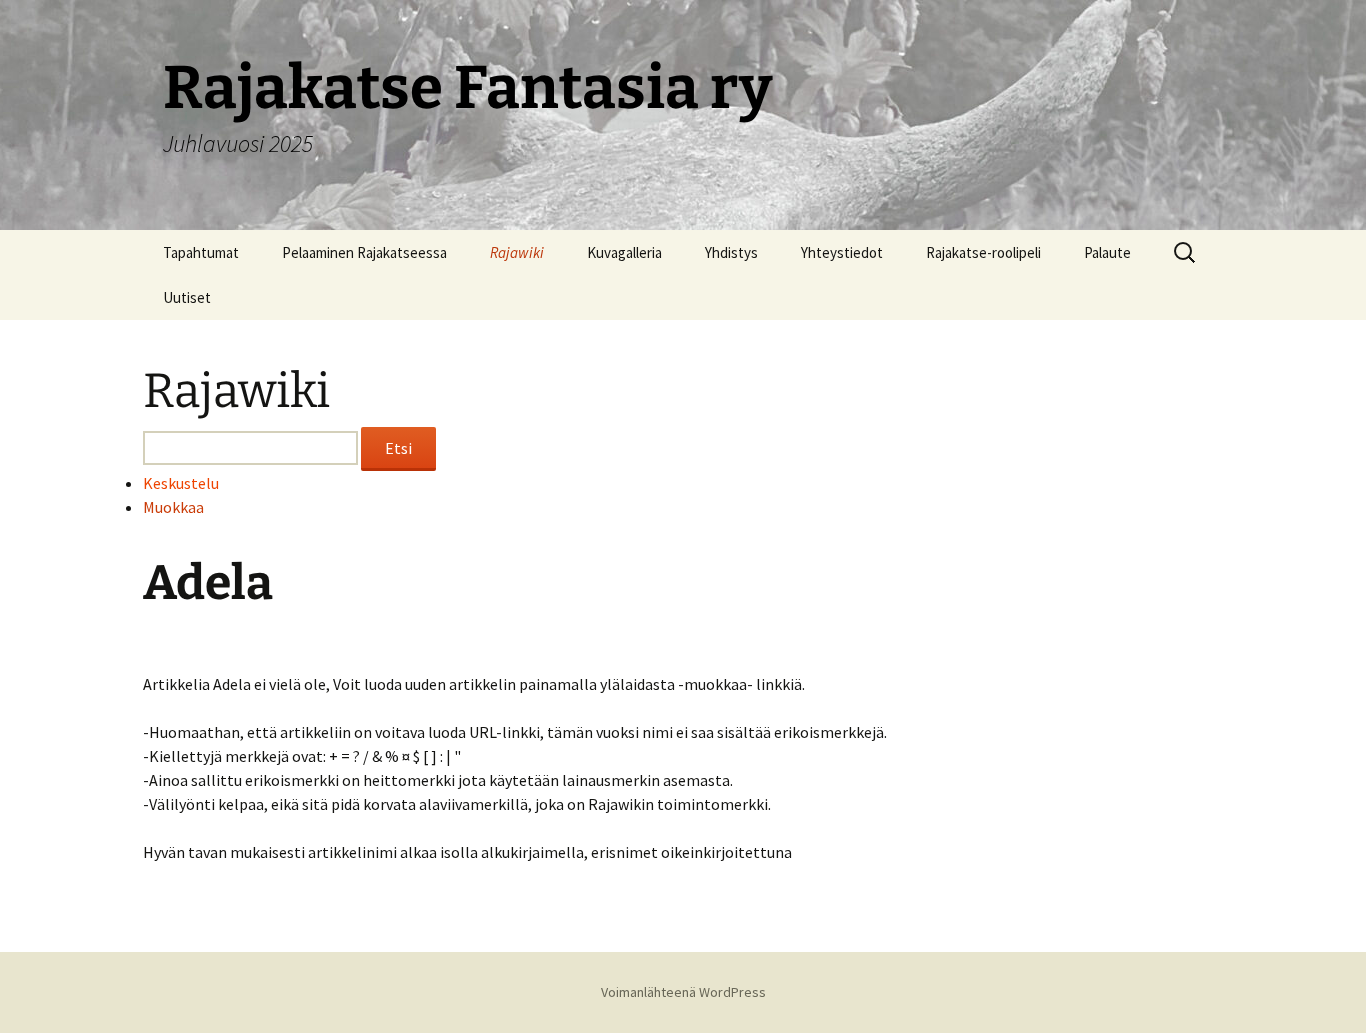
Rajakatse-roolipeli (983, 252)
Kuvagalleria (624, 252)
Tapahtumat (201, 252)
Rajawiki (517, 252)
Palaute (1107, 252)
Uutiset (187, 297)
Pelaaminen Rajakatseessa (364, 252)
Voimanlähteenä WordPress (683, 992)
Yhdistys (731, 252)
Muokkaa (173, 507)
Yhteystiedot (842, 252)
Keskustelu (181, 483)
